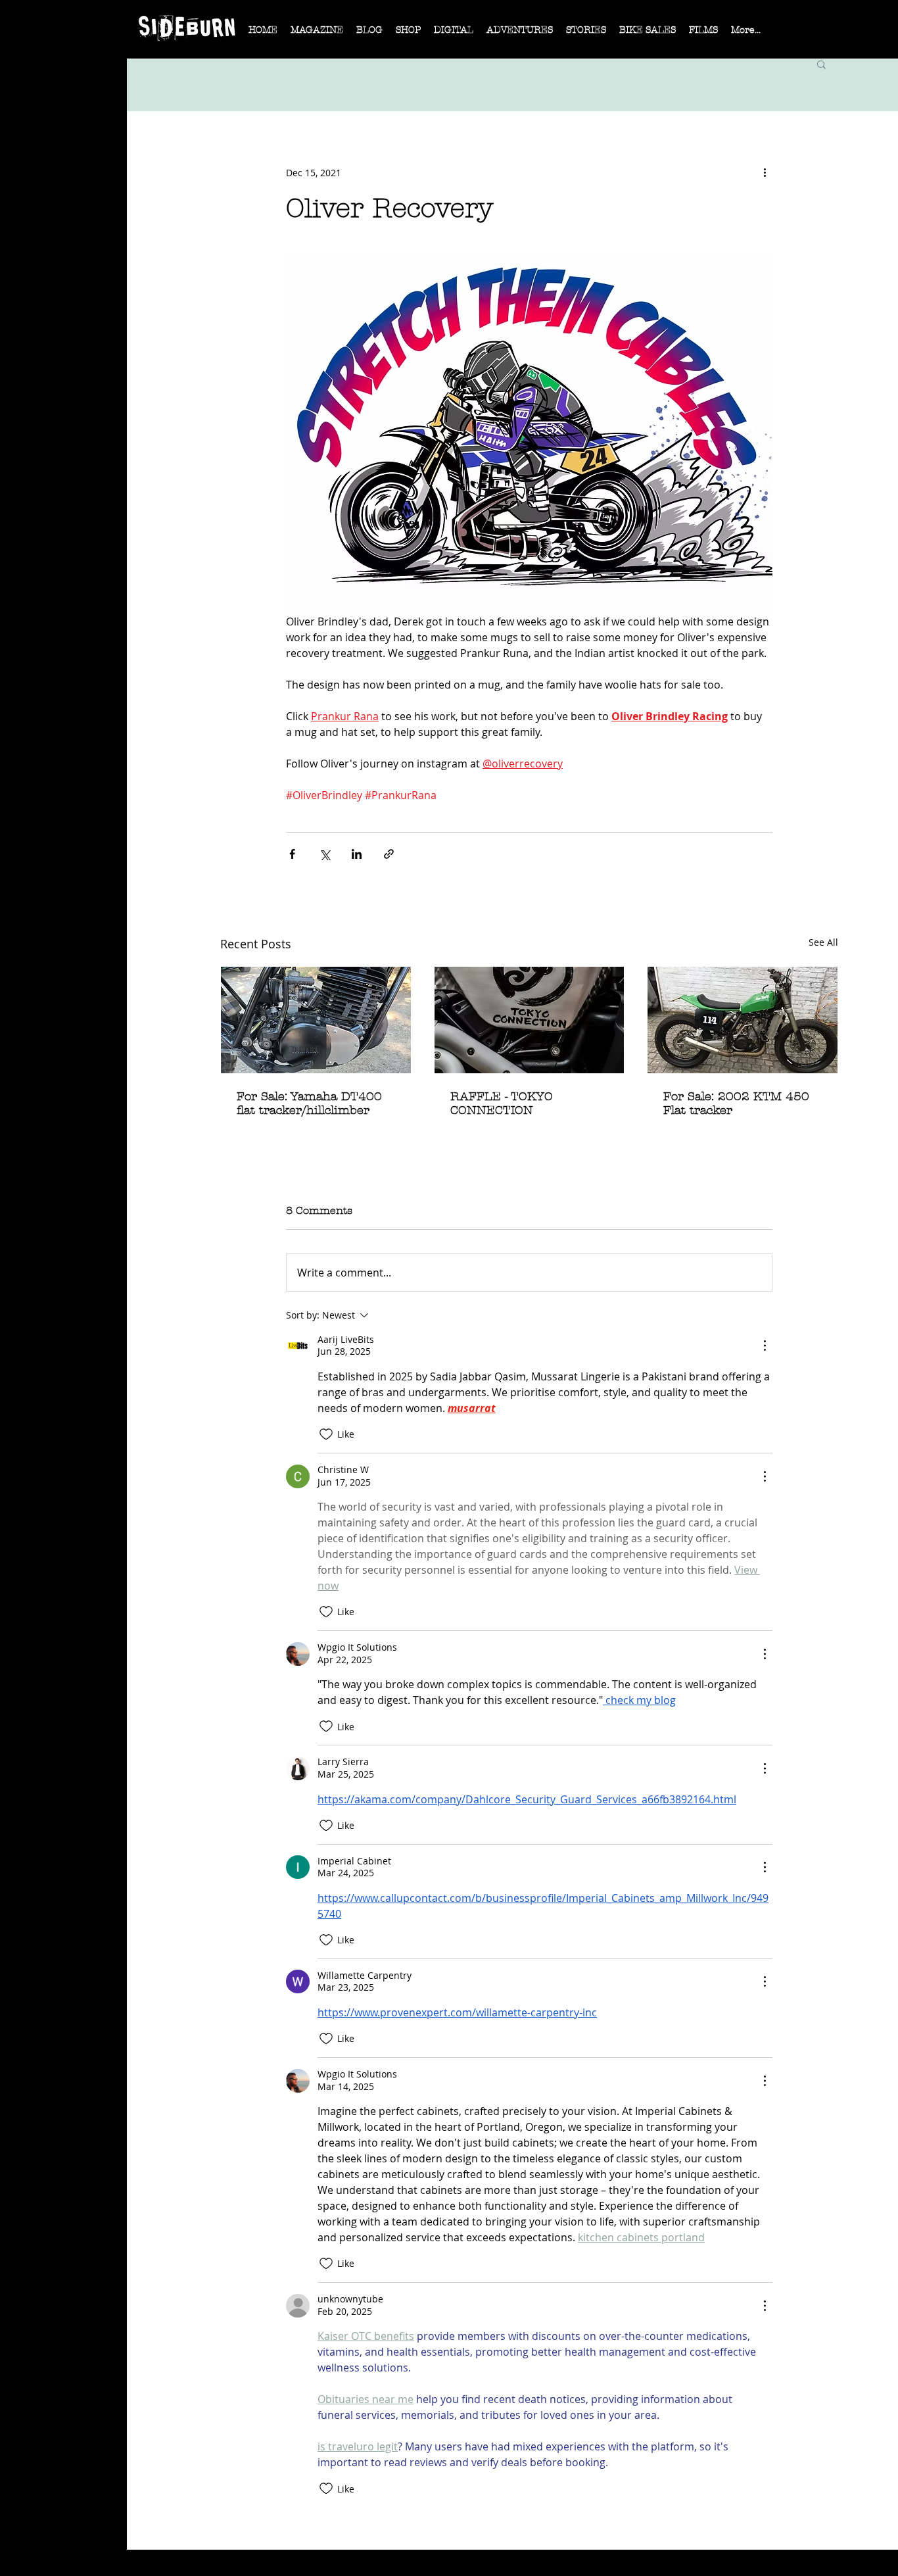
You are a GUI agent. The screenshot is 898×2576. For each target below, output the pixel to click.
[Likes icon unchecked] (326, 1434)
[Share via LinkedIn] (357, 854)
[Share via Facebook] (292, 854)
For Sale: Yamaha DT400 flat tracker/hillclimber (309, 1104)
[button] (317, 34)
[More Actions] (765, 1346)
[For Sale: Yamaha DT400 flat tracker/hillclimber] (316, 1020)
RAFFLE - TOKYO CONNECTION (502, 1104)
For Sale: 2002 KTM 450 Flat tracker (736, 1104)
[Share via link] (389, 854)
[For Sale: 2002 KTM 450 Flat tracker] (743, 1020)
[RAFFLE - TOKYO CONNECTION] (530, 1020)
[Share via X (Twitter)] (324, 854)
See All (823, 942)
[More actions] (765, 172)
